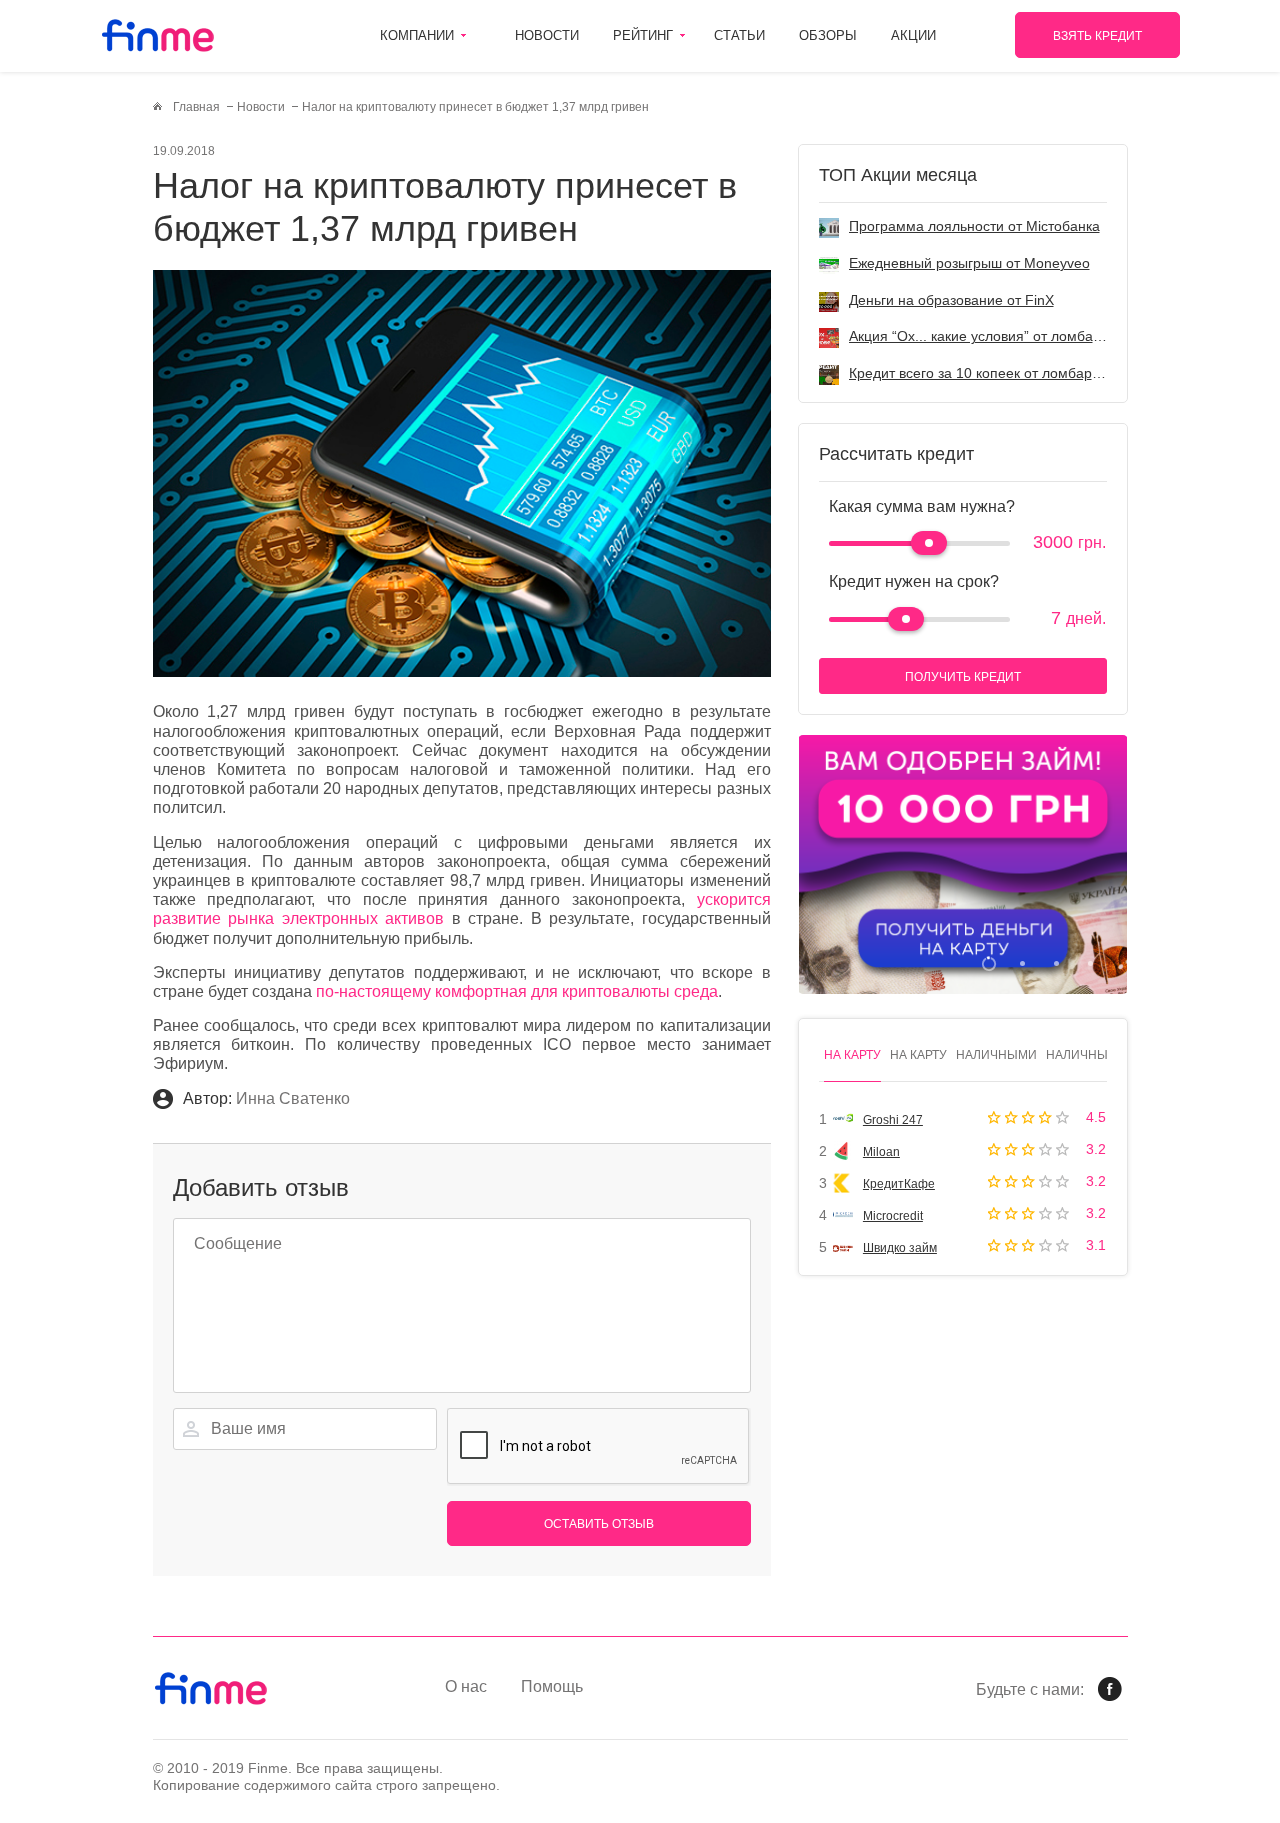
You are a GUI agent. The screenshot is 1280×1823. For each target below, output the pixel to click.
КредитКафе (899, 1184)
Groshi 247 (893, 1120)
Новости (547, 35)
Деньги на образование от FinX (951, 300)
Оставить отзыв (599, 1524)
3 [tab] (1056, 963)
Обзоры (828, 35)
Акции (913, 35)
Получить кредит (963, 677)
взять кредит (1097, 36)
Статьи (739, 35)
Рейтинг (643, 35)
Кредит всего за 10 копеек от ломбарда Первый (1006, 373)
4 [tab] (1090, 963)
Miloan (881, 1152)
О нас (466, 1686)
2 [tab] (1022, 963)
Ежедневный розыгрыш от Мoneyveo (969, 263)
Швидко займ (900, 1248)
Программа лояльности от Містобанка (974, 226)
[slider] (929, 543)
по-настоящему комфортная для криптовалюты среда (517, 991)
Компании (417, 35)
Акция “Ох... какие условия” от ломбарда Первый (1010, 336)
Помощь (552, 1686)
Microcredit (893, 1216)
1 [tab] (988, 963)
